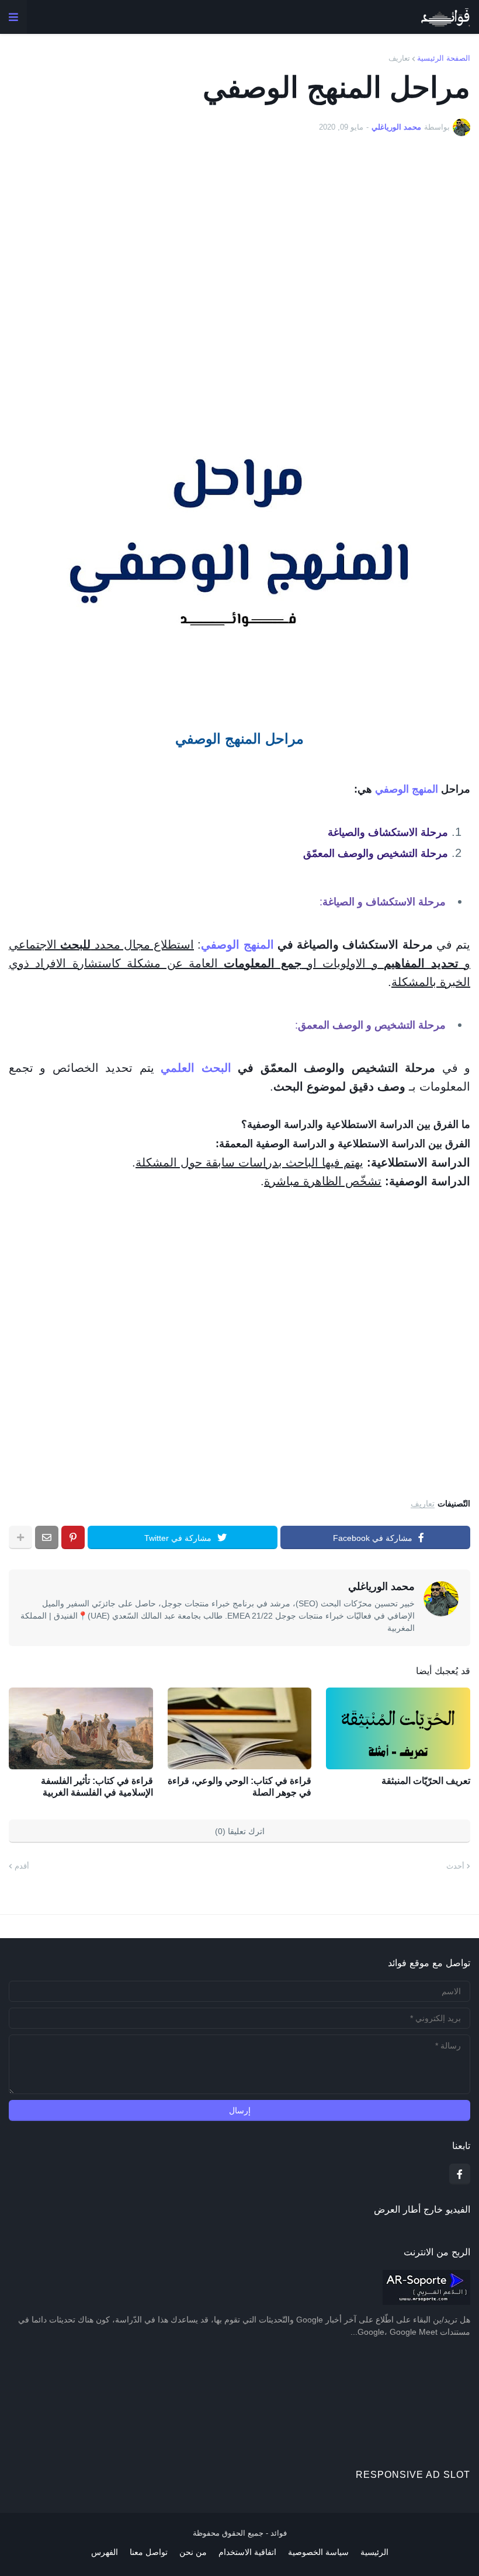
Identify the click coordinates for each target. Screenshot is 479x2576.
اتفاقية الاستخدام (247, 2552)
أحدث (455, 1866)
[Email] (47, 1537)
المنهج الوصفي (407, 789)
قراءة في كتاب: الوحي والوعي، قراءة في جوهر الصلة (239, 1787)
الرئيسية (374, 2552)
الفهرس (105, 2552)
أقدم (22, 1866)
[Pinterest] (73, 1537)
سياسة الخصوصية (318, 2552)
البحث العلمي (196, 1068)
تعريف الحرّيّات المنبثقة (426, 1781)
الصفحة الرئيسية (444, 58)
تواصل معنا (149, 2552)
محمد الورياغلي (381, 1586)
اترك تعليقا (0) (240, 1831)
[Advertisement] (239, 289)
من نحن (193, 2552)
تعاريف (399, 58)
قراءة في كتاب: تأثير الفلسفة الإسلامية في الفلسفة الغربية (97, 1787)
